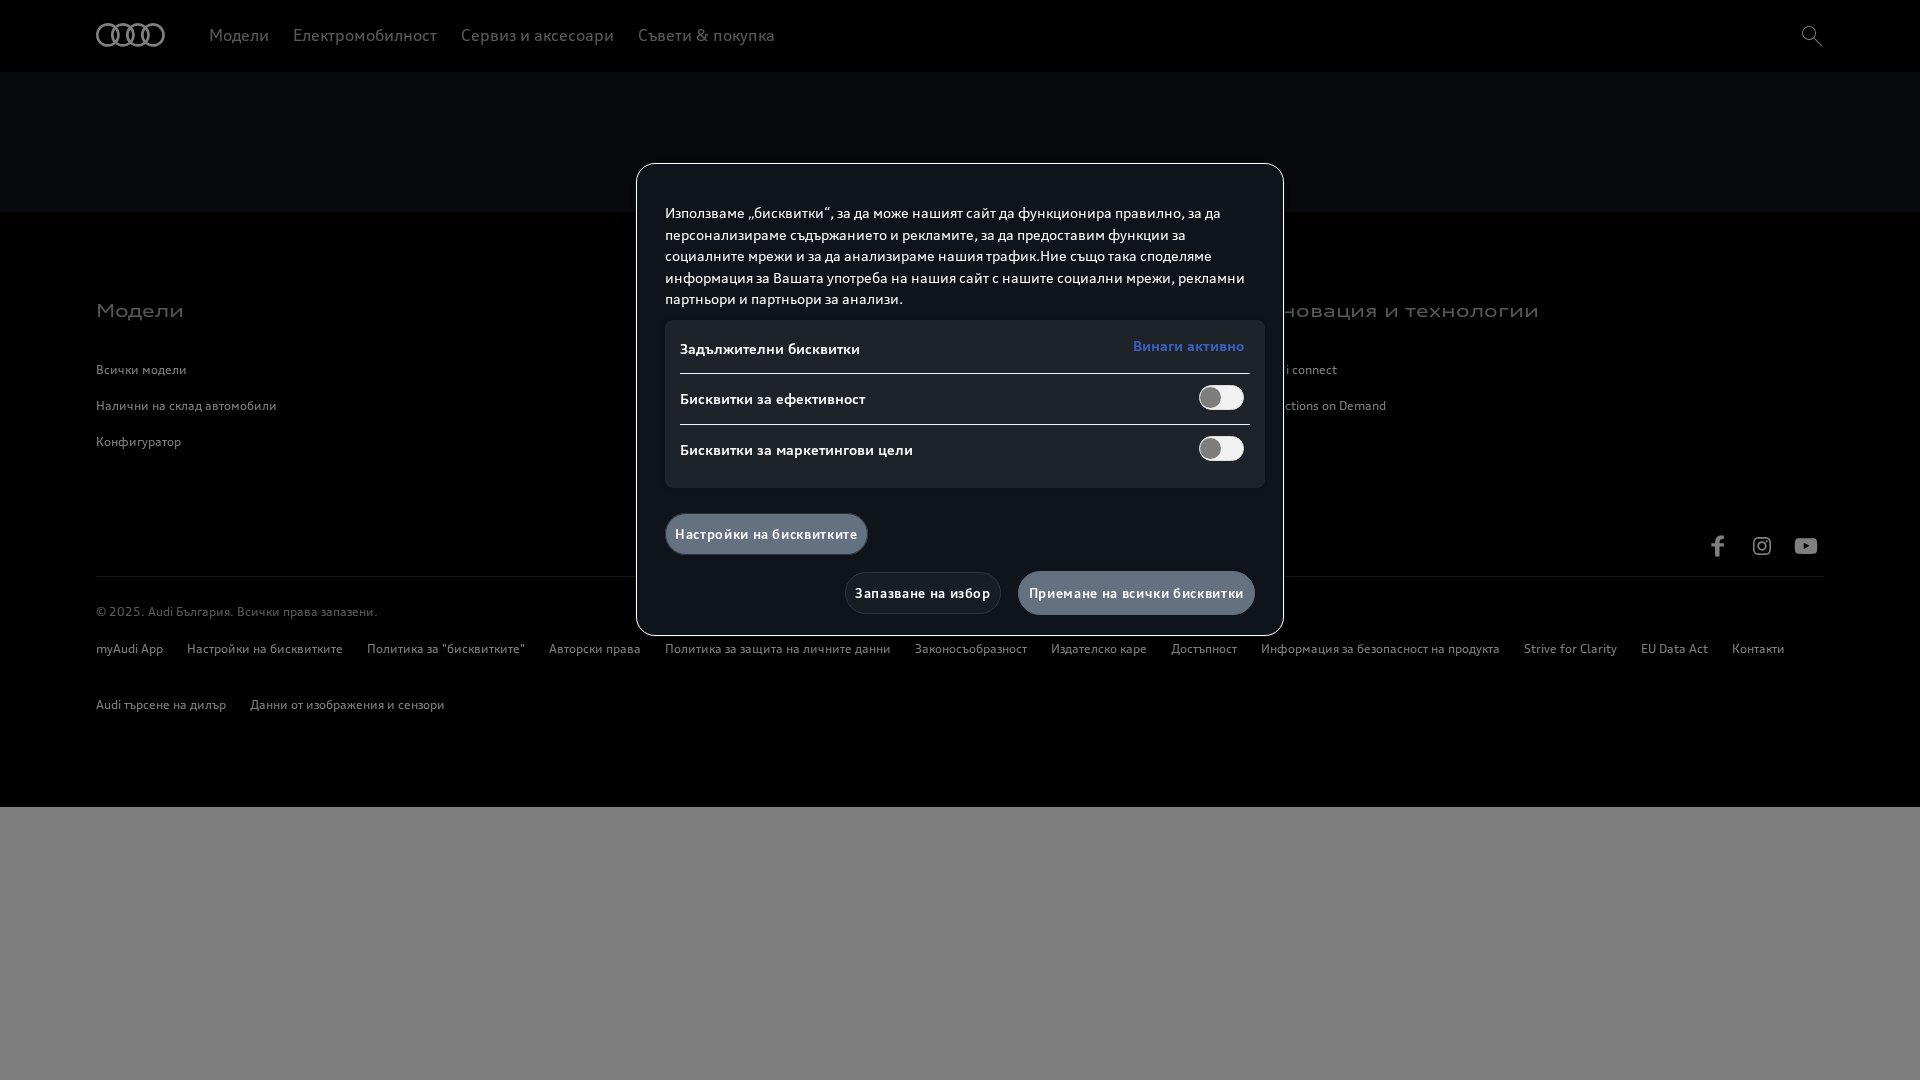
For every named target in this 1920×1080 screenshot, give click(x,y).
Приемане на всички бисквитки (1136, 593)
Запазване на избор (923, 593)
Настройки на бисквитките (766, 534)
